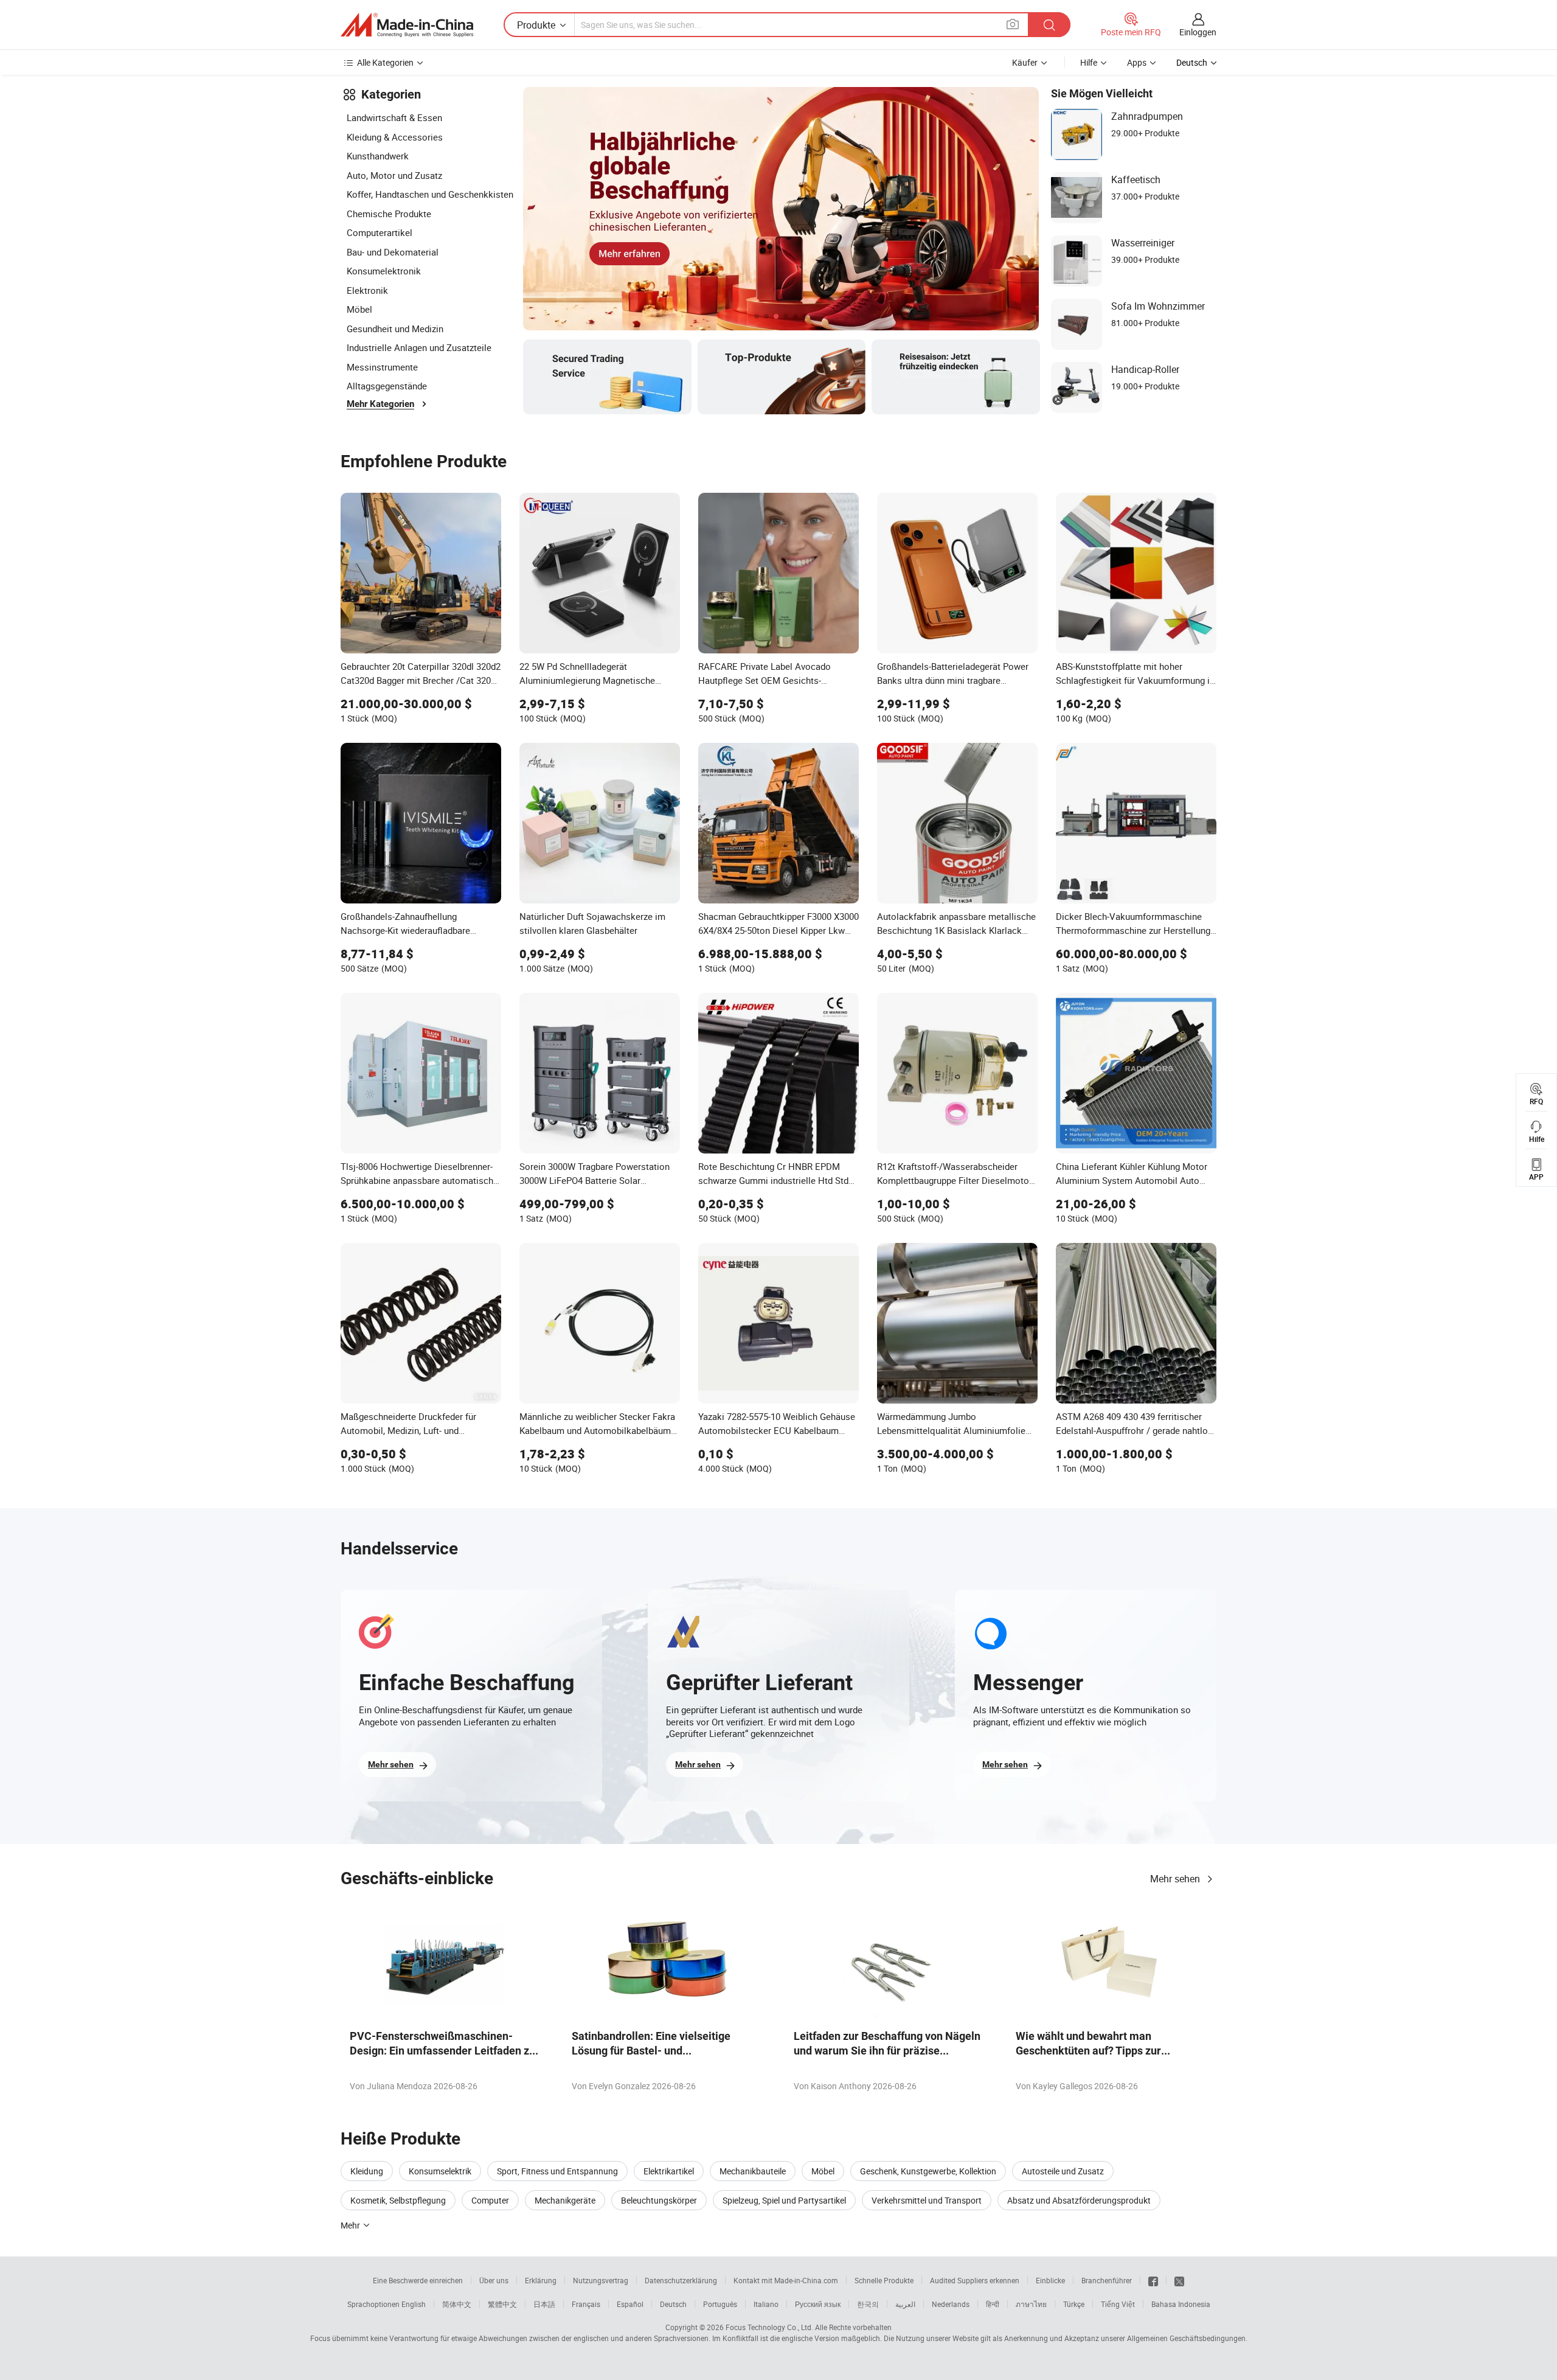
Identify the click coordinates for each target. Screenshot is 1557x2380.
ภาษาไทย (1031, 2304)
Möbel (359, 309)
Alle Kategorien (385, 62)
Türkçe (1074, 2304)
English (414, 2304)
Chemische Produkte (389, 214)
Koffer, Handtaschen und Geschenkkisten (430, 194)
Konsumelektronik (384, 271)
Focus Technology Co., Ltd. (769, 2327)
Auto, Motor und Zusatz (394, 175)
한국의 (868, 2304)
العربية (905, 2304)
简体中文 (457, 2304)
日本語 (544, 2304)
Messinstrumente (382, 367)
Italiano (766, 2304)
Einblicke (1050, 2280)
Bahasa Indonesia (1181, 2304)
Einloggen (1198, 32)
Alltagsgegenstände (387, 386)
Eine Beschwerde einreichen (418, 2280)
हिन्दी (993, 2304)
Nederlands (951, 2304)
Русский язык (818, 2304)
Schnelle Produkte (884, 2280)
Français (586, 2304)
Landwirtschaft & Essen (394, 117)
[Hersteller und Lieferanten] (407, 25)
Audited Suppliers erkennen (975, 2280)
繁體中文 (502, 2304)
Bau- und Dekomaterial (393, 252)
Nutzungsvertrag (601, 2280)
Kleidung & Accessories (395, 137)
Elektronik (367, 290)
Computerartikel (380, 232)
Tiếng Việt (1118, 2304)
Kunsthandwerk (378, 156)
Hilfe (1089, 62)
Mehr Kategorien (380, 404)
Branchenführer (1107, 2280)
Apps (1137, 62)
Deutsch (673, 2304)
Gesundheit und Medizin (395, 329)
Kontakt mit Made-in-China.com (786, 2280)
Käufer (1025, 62)
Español (630, 2304)
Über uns (494, 2280)
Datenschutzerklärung (681, 2280)
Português (720, 2304)
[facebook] (1153, 2280)
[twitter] (1179, 2280)
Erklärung (541, 2280)
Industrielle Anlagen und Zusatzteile (419, 347)
